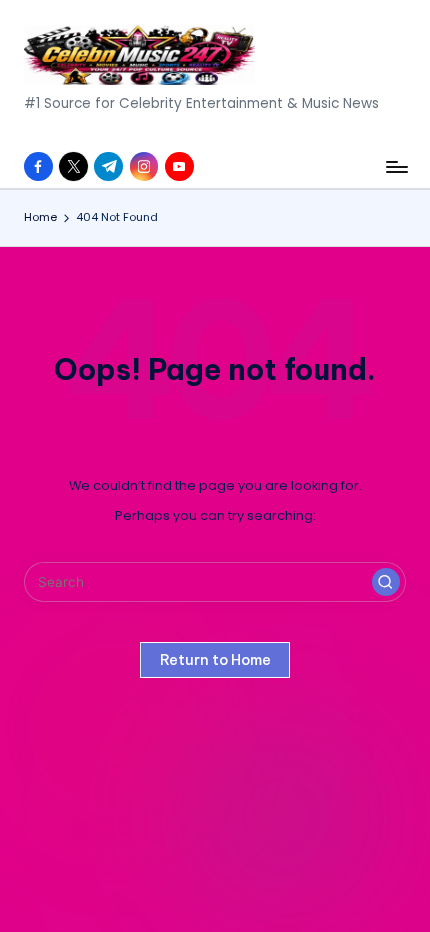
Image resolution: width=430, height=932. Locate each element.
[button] (386, 582)
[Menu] (396, 166)
